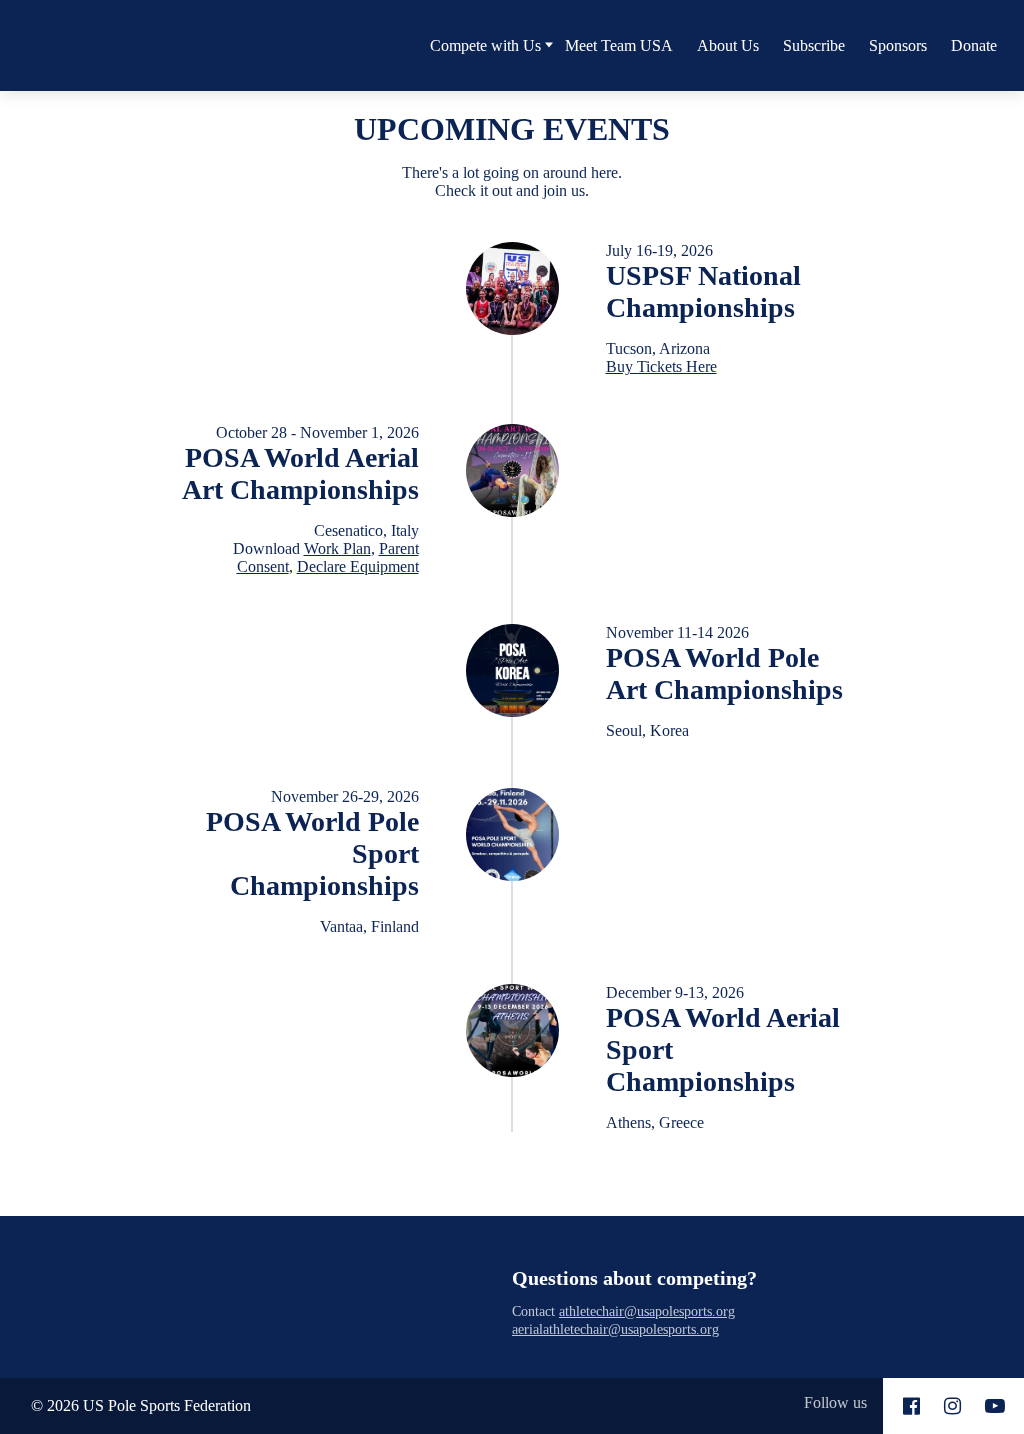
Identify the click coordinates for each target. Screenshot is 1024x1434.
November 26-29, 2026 (345, 796)
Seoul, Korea (647, 730)
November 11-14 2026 (677, 632)
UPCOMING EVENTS (512, 129)
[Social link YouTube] (995, 1406)
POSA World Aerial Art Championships (300, 473)
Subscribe (814, 45)
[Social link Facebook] (911, 1406)
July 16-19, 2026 (659, 250)
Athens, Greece (655, 1122)
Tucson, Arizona (661, 357)
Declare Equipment (358, 566)
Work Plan (337, 548)
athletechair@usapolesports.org (647, 1311)
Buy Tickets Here (661, 366)
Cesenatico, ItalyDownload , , (326, 548)
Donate (974, 45)
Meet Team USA (619, 45)
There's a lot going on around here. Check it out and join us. (512, 181)
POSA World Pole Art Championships (724, 673)
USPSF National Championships (703, 291)
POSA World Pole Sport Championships (312, 853)
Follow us (835, 1402)
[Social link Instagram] (952, 1406)
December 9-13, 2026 (675, 992)
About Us (728, 45)
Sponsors (898, 45)
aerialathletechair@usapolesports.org (615, 1329)
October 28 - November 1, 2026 (317, 432)
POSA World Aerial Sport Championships (723, 1049)
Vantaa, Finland (369, 926)
